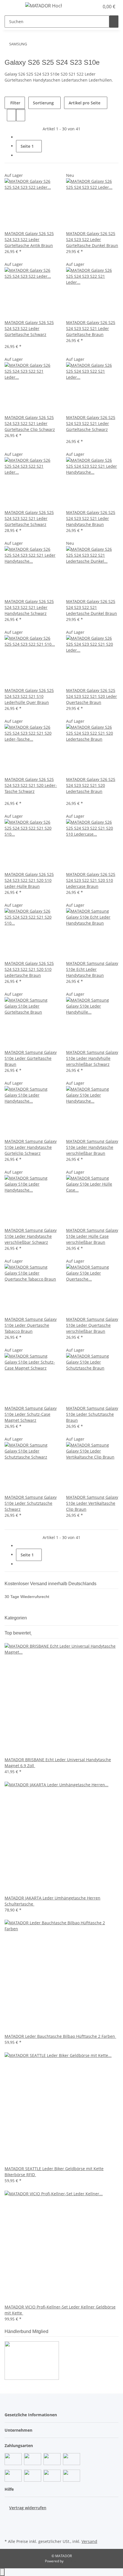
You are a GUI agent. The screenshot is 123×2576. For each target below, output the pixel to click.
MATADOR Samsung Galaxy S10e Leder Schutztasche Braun (92, 1414)
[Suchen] (114, 22)
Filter (15, 103)
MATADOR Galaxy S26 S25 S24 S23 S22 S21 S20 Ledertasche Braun (91, 785)
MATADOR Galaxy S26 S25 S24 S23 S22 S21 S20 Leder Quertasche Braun (92, 696)
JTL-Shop (71, 2561)
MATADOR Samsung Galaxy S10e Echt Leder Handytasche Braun (92, 969)
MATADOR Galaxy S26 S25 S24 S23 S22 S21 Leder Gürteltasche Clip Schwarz (30, 423)
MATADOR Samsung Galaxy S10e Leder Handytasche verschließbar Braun (92, 1147)
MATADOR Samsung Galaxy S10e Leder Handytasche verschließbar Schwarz (31, 1236)
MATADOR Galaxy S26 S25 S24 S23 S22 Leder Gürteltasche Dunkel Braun (92, 239)
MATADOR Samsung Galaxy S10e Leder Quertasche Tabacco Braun (31, 1325)
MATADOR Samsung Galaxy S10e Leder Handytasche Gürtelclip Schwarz (31, 1147)
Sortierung (43, 103)
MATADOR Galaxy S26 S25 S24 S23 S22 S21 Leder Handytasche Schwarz (29, 607)
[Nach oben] (2, 2572)
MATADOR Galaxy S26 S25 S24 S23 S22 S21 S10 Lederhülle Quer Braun (29, 696)
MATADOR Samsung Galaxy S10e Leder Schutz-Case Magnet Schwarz (31, 1414)
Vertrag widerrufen (28, 2508)
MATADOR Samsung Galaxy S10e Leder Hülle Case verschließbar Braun (92, 1236)
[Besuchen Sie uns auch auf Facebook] (9, 2517)
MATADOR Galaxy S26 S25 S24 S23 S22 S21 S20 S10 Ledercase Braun (91, 880)
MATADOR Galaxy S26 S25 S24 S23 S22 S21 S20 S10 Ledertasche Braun (29, 969)
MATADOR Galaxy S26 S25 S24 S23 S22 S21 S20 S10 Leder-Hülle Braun (29, 880)
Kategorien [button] (16, 1618)
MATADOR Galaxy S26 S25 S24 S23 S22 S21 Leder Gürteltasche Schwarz (91, 423)
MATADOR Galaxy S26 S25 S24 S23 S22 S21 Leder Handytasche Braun (91, 518)
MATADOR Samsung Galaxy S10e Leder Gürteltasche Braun (31, 1058)
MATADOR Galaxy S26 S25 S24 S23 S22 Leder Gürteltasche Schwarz (29, 328)
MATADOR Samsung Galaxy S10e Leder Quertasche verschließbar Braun (92, 1325)
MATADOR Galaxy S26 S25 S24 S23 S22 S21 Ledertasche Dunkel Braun (92, 607)
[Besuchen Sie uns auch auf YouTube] (9, 2524)
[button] (89, 7)
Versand (89, 2541)
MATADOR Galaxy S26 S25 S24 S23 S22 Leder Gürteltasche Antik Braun (29, 239)
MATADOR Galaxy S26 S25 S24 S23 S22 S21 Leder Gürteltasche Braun (91, 328)
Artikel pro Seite (85, 103)
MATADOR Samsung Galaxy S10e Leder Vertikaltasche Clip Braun (92, 1503)
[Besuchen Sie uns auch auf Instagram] (9, 2531)
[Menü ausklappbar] (12, 7)
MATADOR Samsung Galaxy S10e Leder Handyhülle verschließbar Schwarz (92, 1058)
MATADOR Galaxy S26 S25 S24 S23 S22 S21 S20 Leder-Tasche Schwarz (31, 785)
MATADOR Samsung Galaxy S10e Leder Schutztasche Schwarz (31, 1503)
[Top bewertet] (31, 1633)
